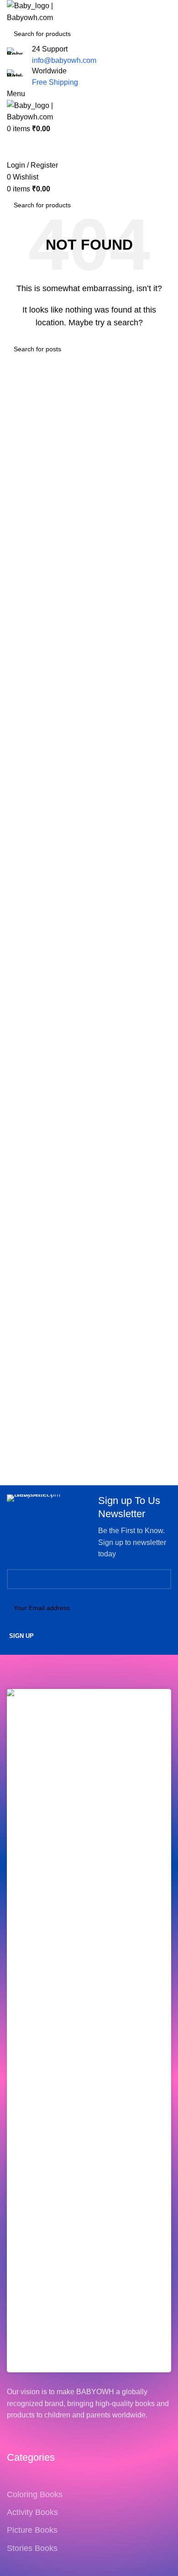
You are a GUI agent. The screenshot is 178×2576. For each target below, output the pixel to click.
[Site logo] (52, 11)
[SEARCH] (174, 28)
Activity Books (32, 2512)
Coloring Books (35, 2494)
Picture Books (32, 2530)
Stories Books (32, 2548)
